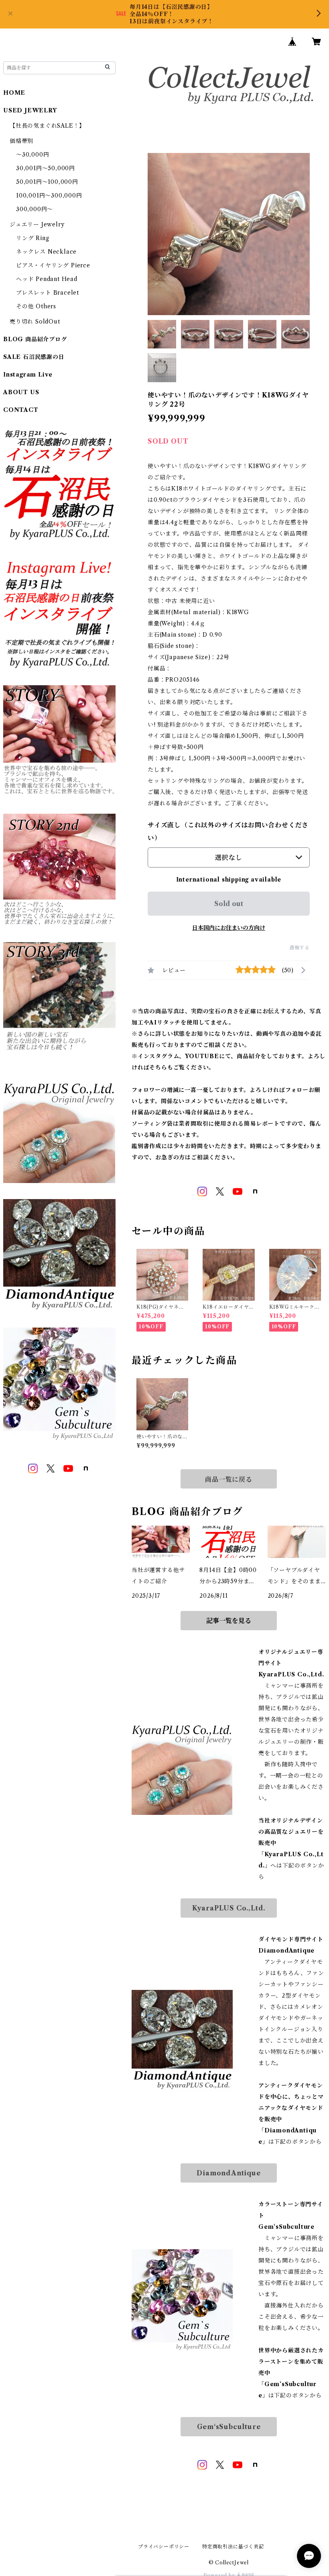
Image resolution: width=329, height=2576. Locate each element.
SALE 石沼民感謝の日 (34, 357)
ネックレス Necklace (46, 252)
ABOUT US (21, 392)
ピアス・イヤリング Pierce (53, 265)
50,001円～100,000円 (47, 182)
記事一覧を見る (229, 1621)
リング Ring (32, 238)
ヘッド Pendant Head (47, 279)
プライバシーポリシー (164, 2546)
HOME (14, 93)
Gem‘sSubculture (229, 2427)
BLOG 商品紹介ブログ (35, 339)
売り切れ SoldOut (35, 322)
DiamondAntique (228, 2173)
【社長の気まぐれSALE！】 (47, 126)
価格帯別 (21, 141)
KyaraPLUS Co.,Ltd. (229, 1908)
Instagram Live (28, 375)
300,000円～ (35, 209)
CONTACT (21, 410)
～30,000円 (32, 155)
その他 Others (36, 306)
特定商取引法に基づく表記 (233, 2546)
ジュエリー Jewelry (37, 224)
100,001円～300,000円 (49, 195)
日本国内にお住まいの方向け (229, 928)
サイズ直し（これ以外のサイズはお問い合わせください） (228, 831)
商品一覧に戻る (229, 1479)
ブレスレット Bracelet (48, 293)
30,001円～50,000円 (46, 168)
